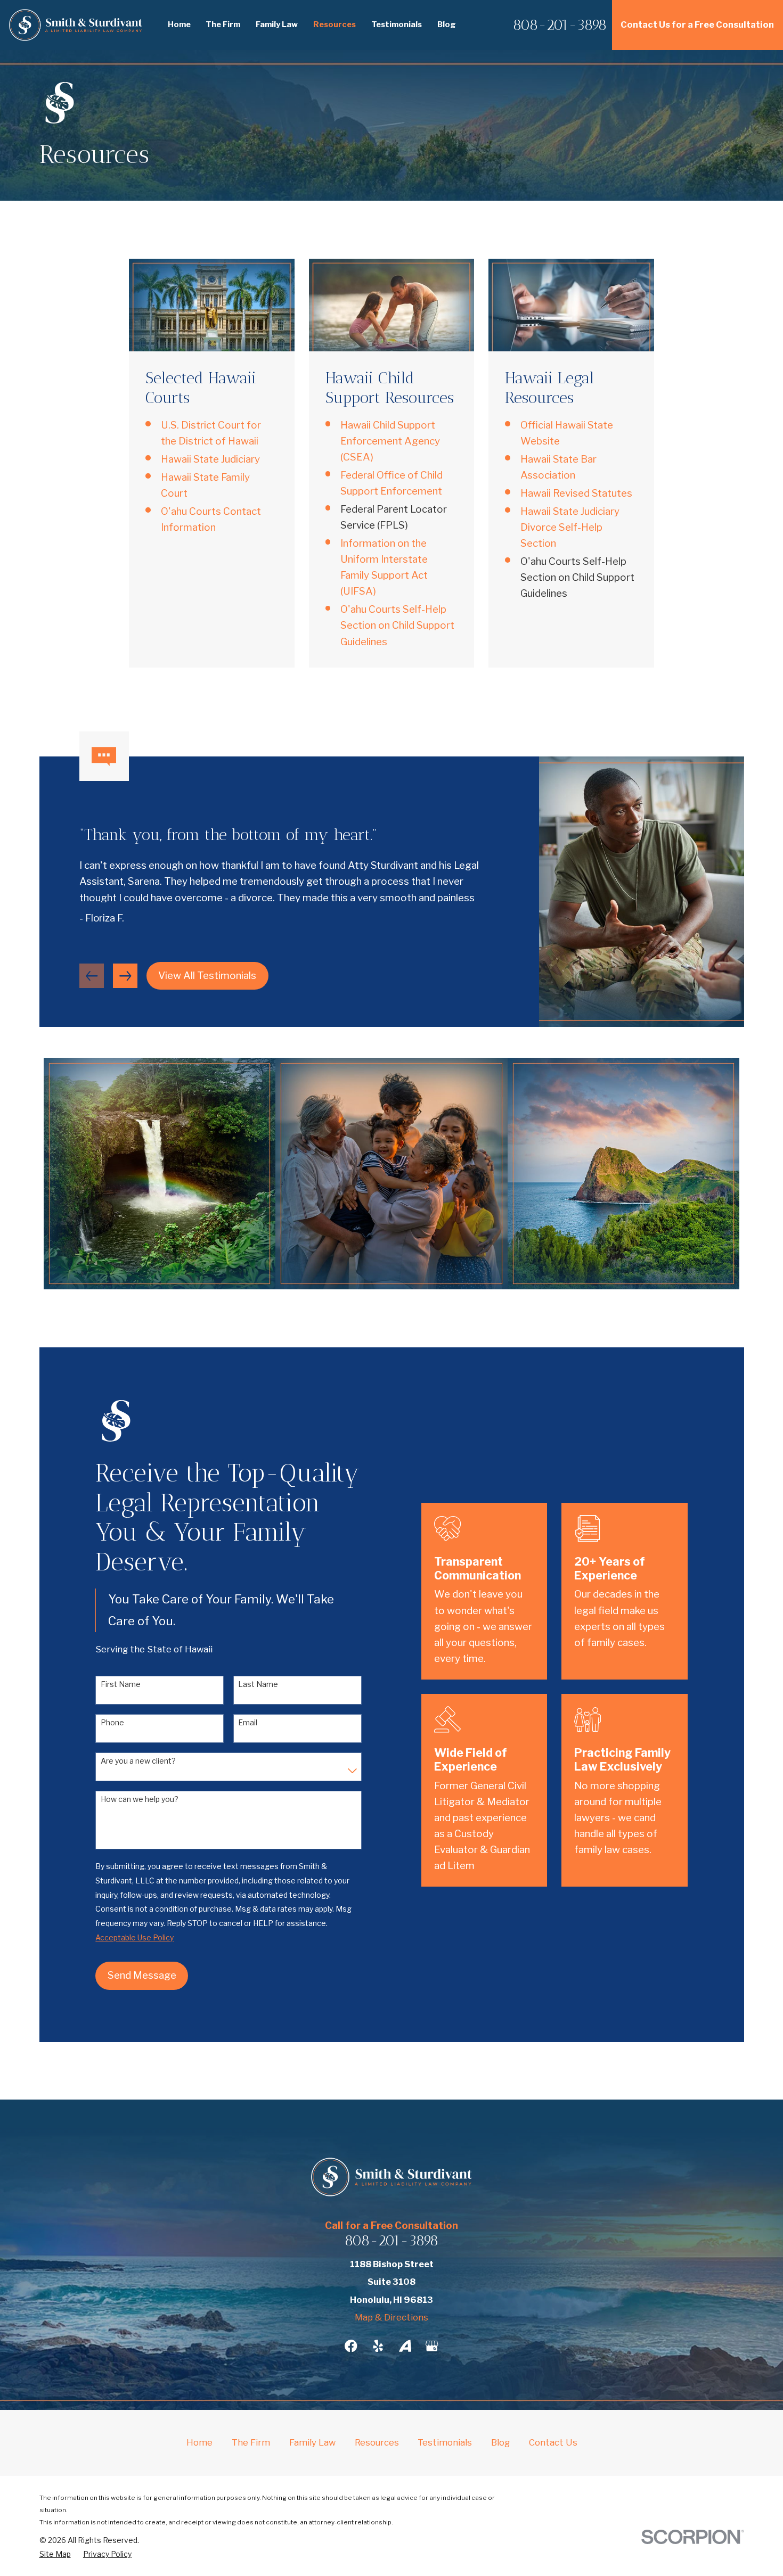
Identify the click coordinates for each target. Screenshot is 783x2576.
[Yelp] (378, 2346)
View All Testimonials (207, 976)
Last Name (258, 1684)
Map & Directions (391, 2317)
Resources (377, 2442)
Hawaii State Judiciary (210, 459)
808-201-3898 (560, 25)
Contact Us (553, 2442)
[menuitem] (55, 2554)
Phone (112, 1723)
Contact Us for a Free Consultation (697, 24)
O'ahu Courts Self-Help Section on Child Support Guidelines (397, 625)
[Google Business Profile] (432, 2346)
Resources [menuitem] (335, 24)
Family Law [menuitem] (277, 24)
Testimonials (445, 2442)
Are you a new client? (138, 1761)
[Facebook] (351, 2346)
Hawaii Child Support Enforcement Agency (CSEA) (390, 441)
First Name (121, 1684)
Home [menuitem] (179, 24)
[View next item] (125, 976)
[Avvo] (405, 2346)
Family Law (312, 2442)
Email (248, 1723)
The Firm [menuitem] (223, 24)
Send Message (142, 1975)
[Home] (76, 25)
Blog (500, 2442)
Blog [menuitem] (447, 24)
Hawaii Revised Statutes (576, 493)
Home (199, 2442)
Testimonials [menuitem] (397, 24)
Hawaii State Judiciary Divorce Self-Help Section (570, 527)
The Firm (251, 2442)
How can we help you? (140, 1799)
